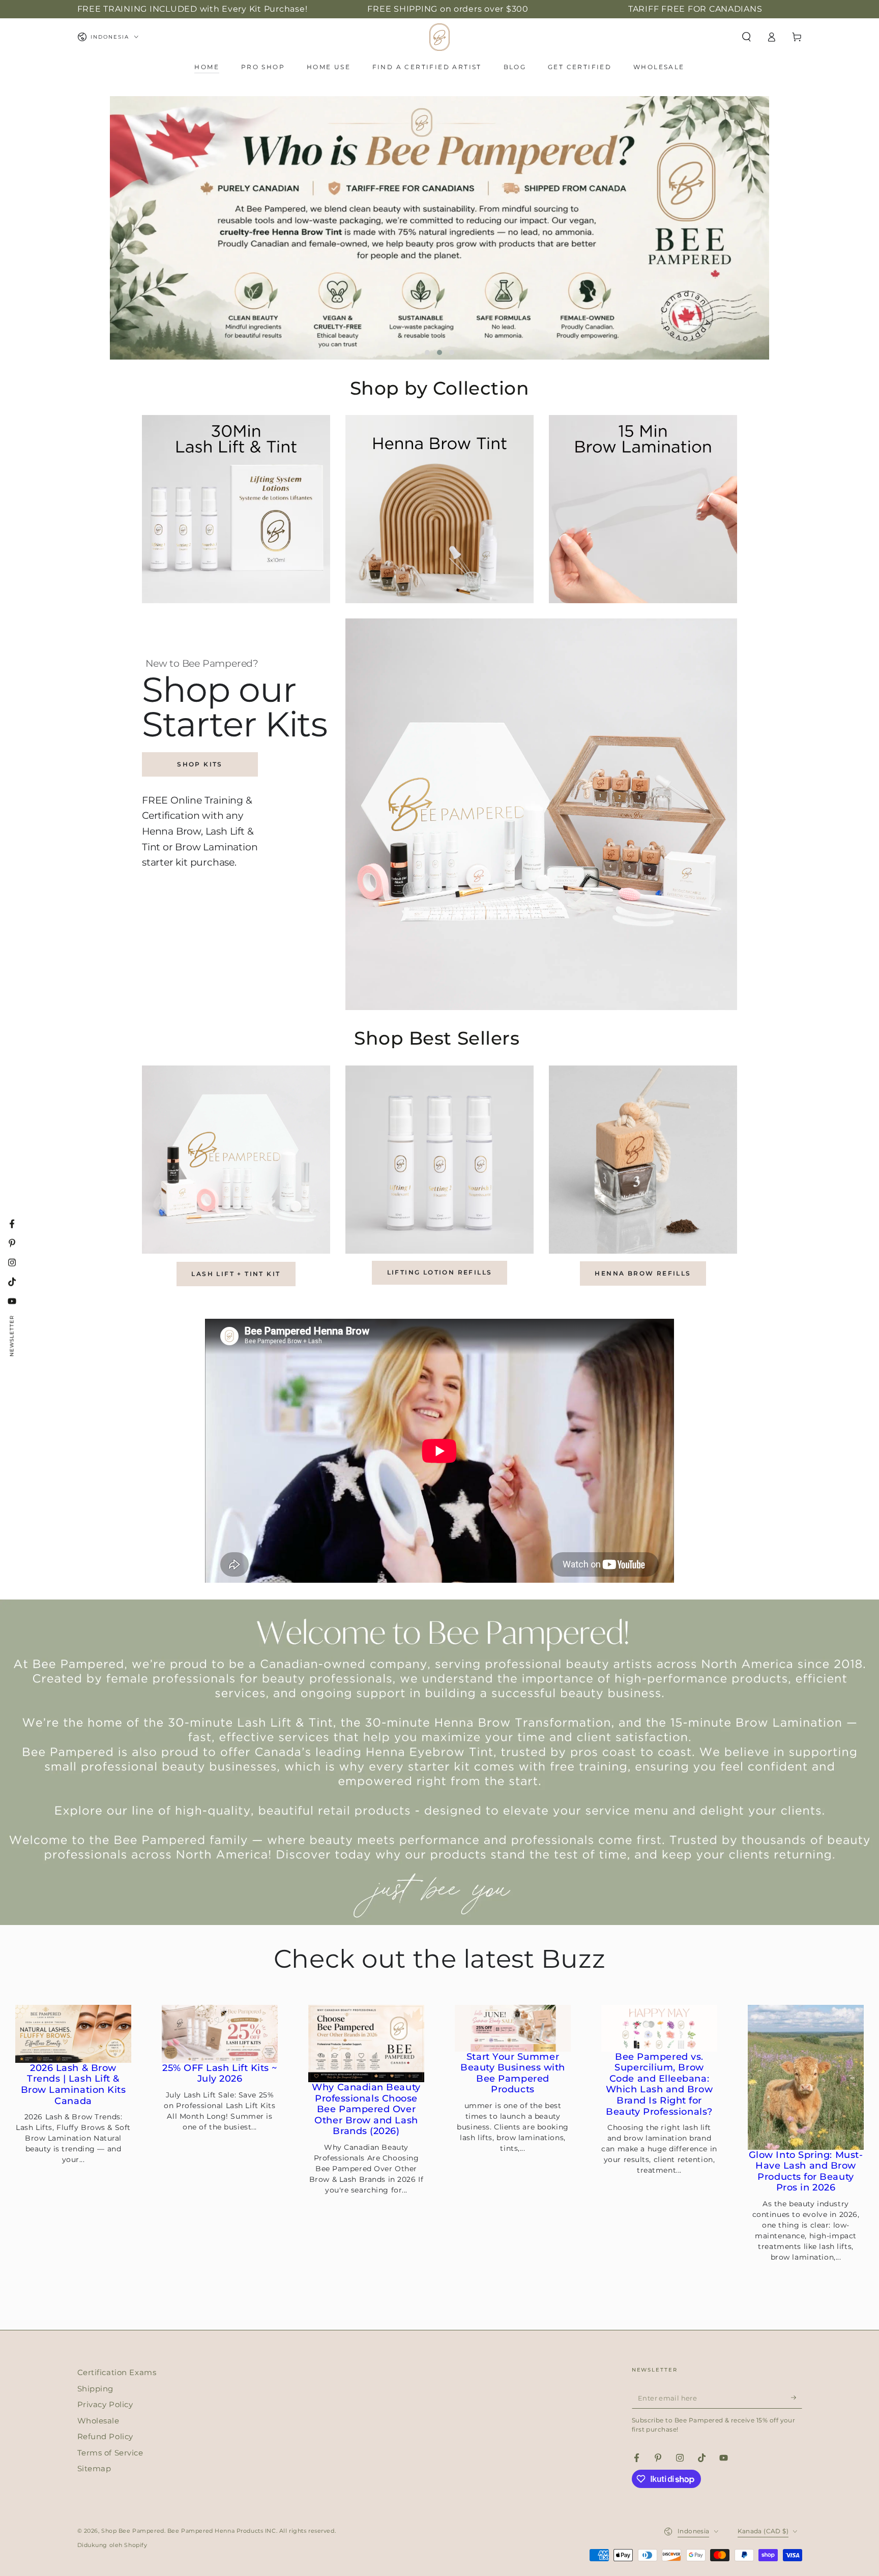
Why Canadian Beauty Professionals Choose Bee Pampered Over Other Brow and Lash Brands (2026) (366, 2109)
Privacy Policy (105, 2404)
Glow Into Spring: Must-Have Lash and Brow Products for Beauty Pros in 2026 (806, 2172)
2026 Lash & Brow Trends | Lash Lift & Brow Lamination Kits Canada (74, 2085)
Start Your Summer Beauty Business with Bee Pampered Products (513, 2074)
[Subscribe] (797, 2397)
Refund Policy (105, 2436)
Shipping (96, 2389)
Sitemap (94, 2468)
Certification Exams (117, 2372)
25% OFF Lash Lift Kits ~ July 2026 (220, 2074)
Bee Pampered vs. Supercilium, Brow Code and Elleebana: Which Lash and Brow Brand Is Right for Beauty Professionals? (659, 2084)
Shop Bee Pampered (133, 2531)
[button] (746, 37)
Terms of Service (110, 2453)
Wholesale (98, 2421)
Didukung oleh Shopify (112, 2545)
